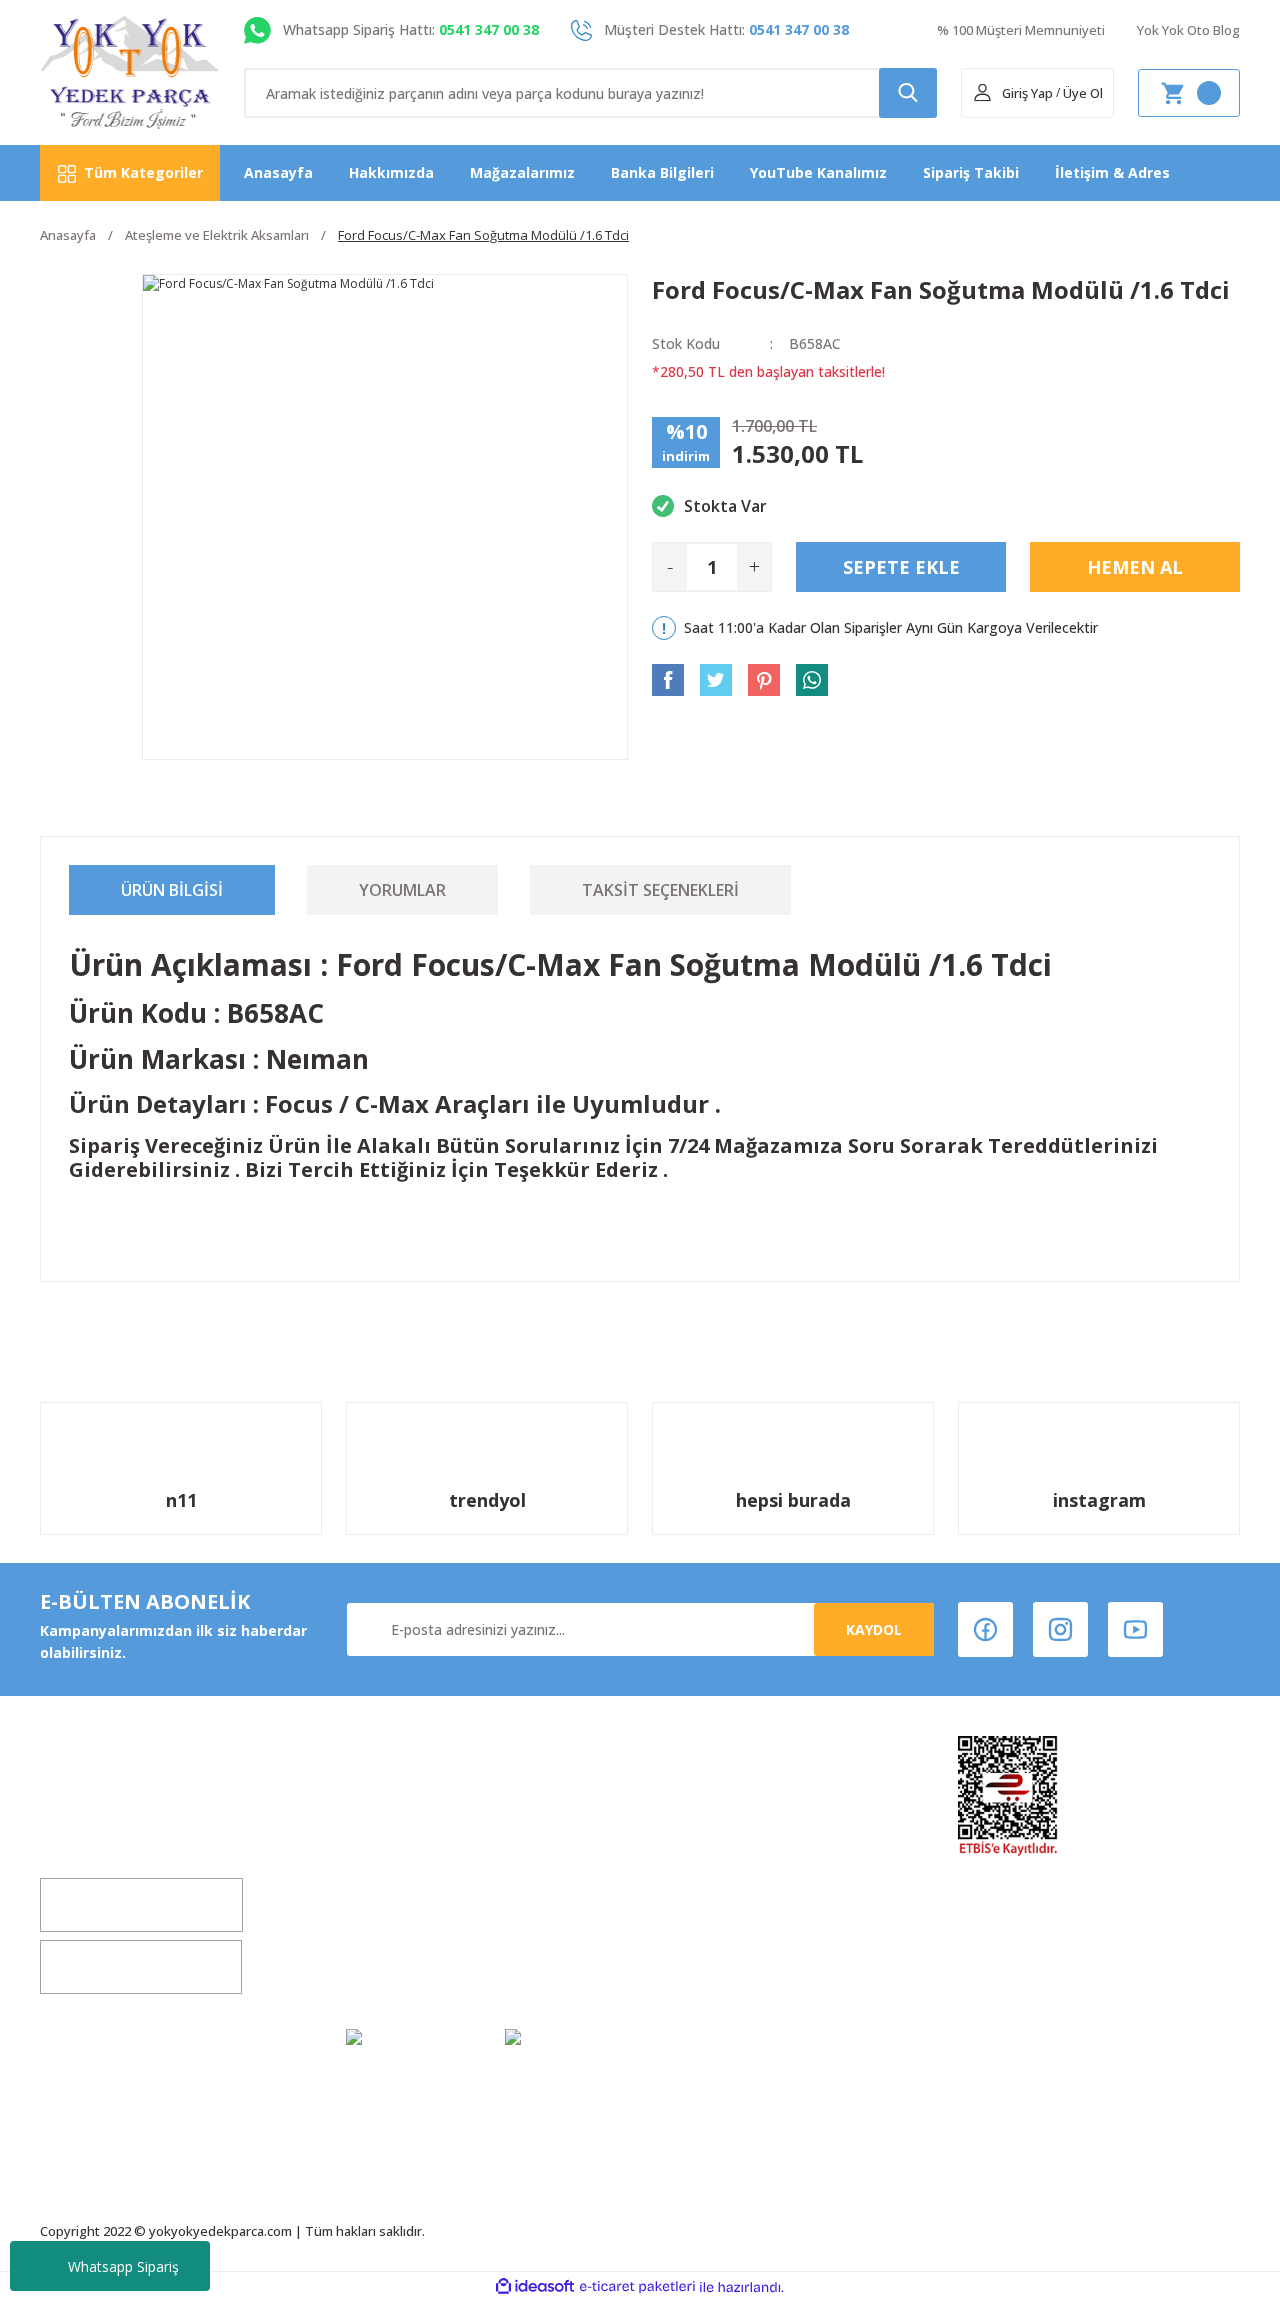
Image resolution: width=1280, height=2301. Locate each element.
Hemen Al (1135, 567)
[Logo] (130, 72)
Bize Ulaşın (384, 1927)
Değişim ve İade (402, 1851)
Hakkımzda (386, 1813)
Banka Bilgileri (662, 172)
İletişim (373, 1889)
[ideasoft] (535, 2287)
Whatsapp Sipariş (123, 2266)
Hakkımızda (391, 172)
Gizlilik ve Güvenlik (719, 1889)
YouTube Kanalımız (818, 172)
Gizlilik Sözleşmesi (411, 1965)
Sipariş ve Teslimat (720, 1927)
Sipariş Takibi (971, 172)
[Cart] (1189, 93)
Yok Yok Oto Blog (1188, 30)
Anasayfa (278, 172)
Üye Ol (1083, 93)
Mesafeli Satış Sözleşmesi (745, 1851)
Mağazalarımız (522, 172)
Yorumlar (402, 890)
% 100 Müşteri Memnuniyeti (1021, 30)
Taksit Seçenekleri (660, 890)
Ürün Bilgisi (172, 890)
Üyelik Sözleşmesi (716, 1813)
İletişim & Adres (1112, 172)
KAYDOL (874, 1629)
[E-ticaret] (637, 2287)
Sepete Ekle (901, 567)
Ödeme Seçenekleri (722, 1965)
